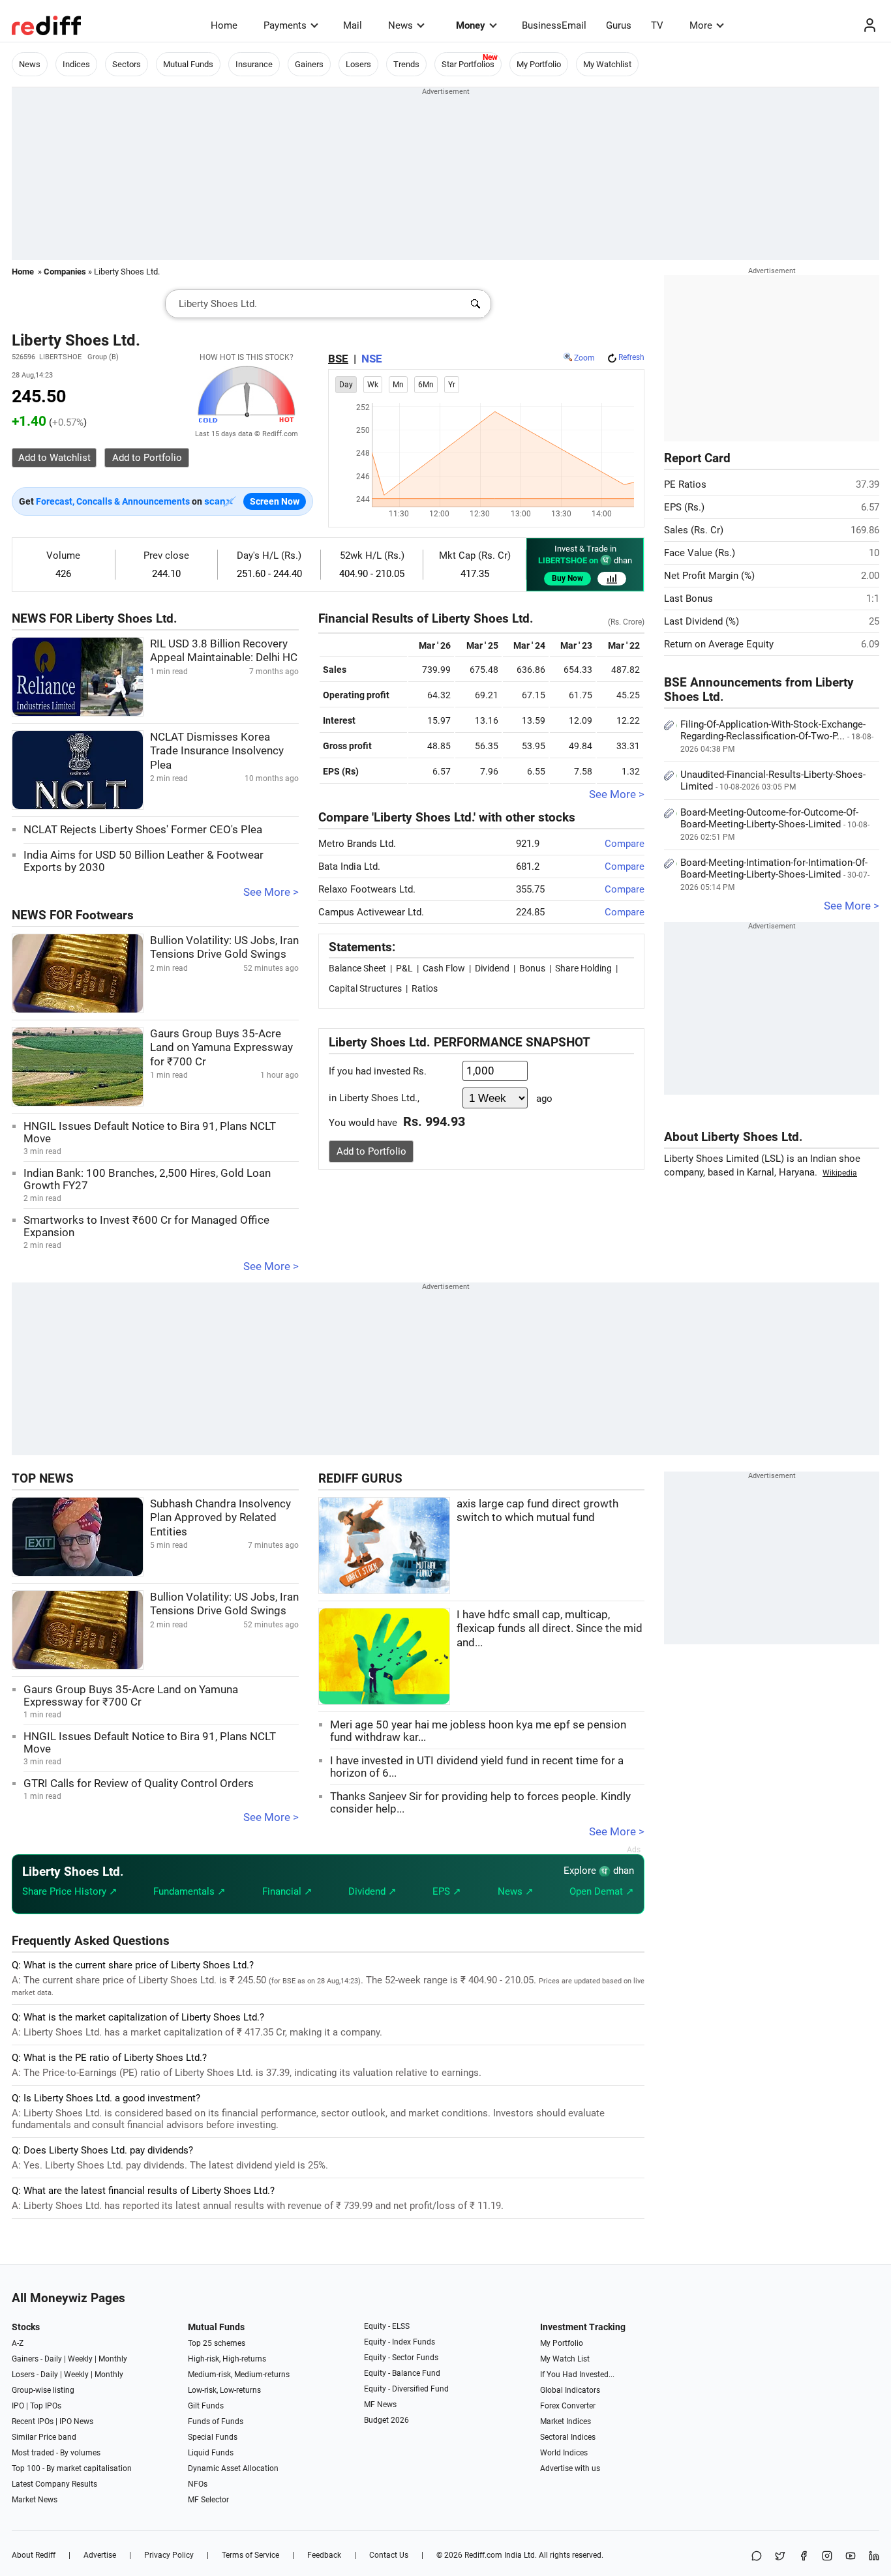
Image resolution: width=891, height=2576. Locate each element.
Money (471, 25)
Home (224, 25)
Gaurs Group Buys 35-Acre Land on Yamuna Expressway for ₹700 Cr (221, 1048)
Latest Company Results (54, 2484)
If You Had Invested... (577, 2375)
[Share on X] (780, 2557)
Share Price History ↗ (70, 1891)
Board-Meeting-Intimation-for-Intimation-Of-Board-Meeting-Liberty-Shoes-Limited (775, 874)
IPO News (76, 2421)
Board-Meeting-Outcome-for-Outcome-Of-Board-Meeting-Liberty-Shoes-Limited (775, 824)
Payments (285, 25)
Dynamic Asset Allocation (233, 2468)
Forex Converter (568, 2406)
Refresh (631, 357)
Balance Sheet (357, 968)
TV (657, 25)
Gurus (619, 25)
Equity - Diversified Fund (406, 2389)
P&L (404, 968)
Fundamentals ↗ (189, 1891)
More (701, 25)
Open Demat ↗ (602, 1891)
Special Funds (213, 2437)
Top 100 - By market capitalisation (72, 2468)
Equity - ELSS (387, 2326)
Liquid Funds (211, 2453)
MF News (380, 2405)
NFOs (198, 2484)
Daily (53, 2359)
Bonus (532, 968)
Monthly (113, 2359)
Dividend (492, 968)
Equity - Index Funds (400, 2342)
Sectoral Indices (568, 2437)
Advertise (100, 2555)
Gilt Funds (206, 2406)
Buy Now (567, 578)
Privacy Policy (169, 2555)
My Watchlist (607, 64)
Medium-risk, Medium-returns (239, 2375)
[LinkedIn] (874, 2557)
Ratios (425, 988)
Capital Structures (365, 988)
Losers (358, 64)
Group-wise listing (43, 2390)
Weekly (80, 2359)
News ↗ (516, 1891)
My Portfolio (539, 64)
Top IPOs (46, 2406)
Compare (625, 844)
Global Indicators (570, 2390)
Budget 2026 (386, 2420)
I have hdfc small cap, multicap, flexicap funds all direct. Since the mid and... (550, 1629)
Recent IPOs (33, 2421)
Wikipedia (840, 1173)
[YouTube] (851, 2557)
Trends (406, 64)
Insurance (254, 64)
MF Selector (208, 2500)
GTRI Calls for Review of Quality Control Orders (139, 1784)
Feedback (324, 2555)
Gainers (309, 64)
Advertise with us (570, 2468)
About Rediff (34, 2555)
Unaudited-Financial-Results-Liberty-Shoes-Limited (773, 780)
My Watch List (565, 2359)
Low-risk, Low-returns (224, 2390)
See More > (271, 892)
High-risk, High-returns (227, 2359)
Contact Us (389, 2555)
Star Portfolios (468, 64)
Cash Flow (444, 968)
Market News (35, 2500)
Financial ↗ (287, 1891)
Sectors (127, 64)
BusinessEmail (554, 25)
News (400, 25)
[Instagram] (827, 2557)
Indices (76, 64)
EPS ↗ (447, 1891)
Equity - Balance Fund (402, 2373)
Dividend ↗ (372, 1891)
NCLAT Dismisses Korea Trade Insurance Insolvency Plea (217, 751)
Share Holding (583, 968)
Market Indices (566, 2421)
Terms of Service (250, 2555)
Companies (65, 272)
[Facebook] (804, 2557)
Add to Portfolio (371, 1151)
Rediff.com (483, 2555)
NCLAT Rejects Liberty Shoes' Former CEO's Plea (143, 830)
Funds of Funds (216, 2421)
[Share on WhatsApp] (757, 2557)
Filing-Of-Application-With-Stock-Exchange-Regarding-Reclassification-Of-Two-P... (777, 736)
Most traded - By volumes (56, 2453)
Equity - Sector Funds (401, 2358)
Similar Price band (44, 2437)
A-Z (18, 2343)
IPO (18, 2406)
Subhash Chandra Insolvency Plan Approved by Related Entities (220, 1518)
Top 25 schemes (217, 2343)
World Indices (564, 2453)
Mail (353, 25)
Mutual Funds (188, 64)
